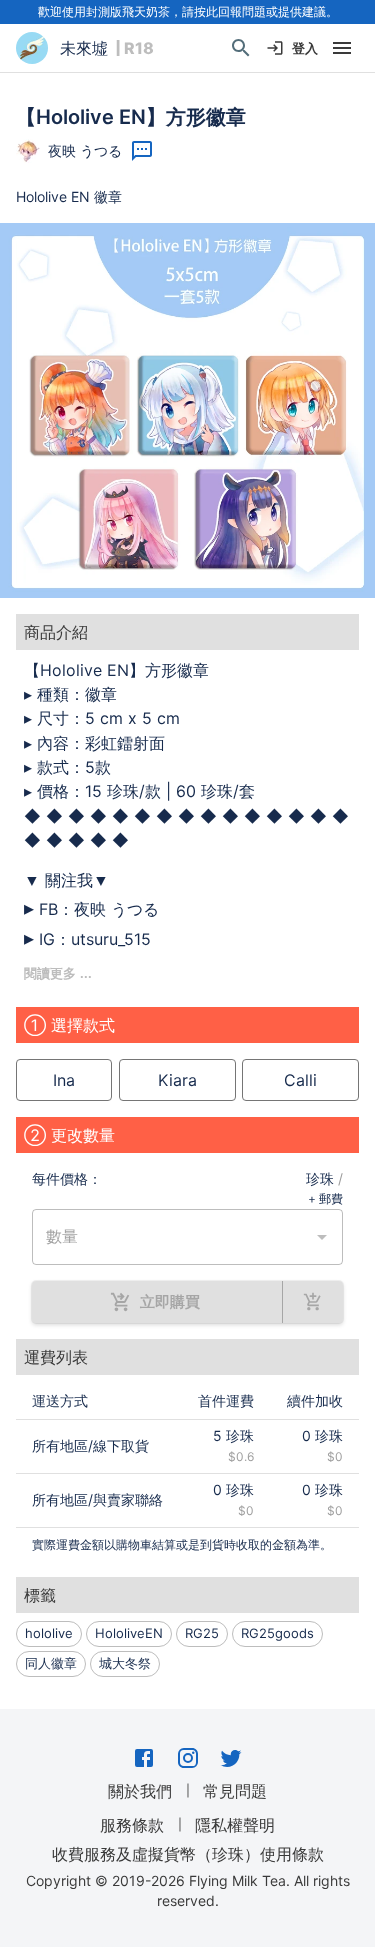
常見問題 (235, 1791)
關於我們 (140, 1791)
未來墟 (84, 48)
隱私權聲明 (235, 1825)
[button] (187, 410)
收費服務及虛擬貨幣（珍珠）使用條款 (188, 1854)
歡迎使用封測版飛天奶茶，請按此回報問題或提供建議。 (188, 11)
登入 (305, 48)
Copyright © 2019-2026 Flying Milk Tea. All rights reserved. (188, 1890)
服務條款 (132, 1825)
